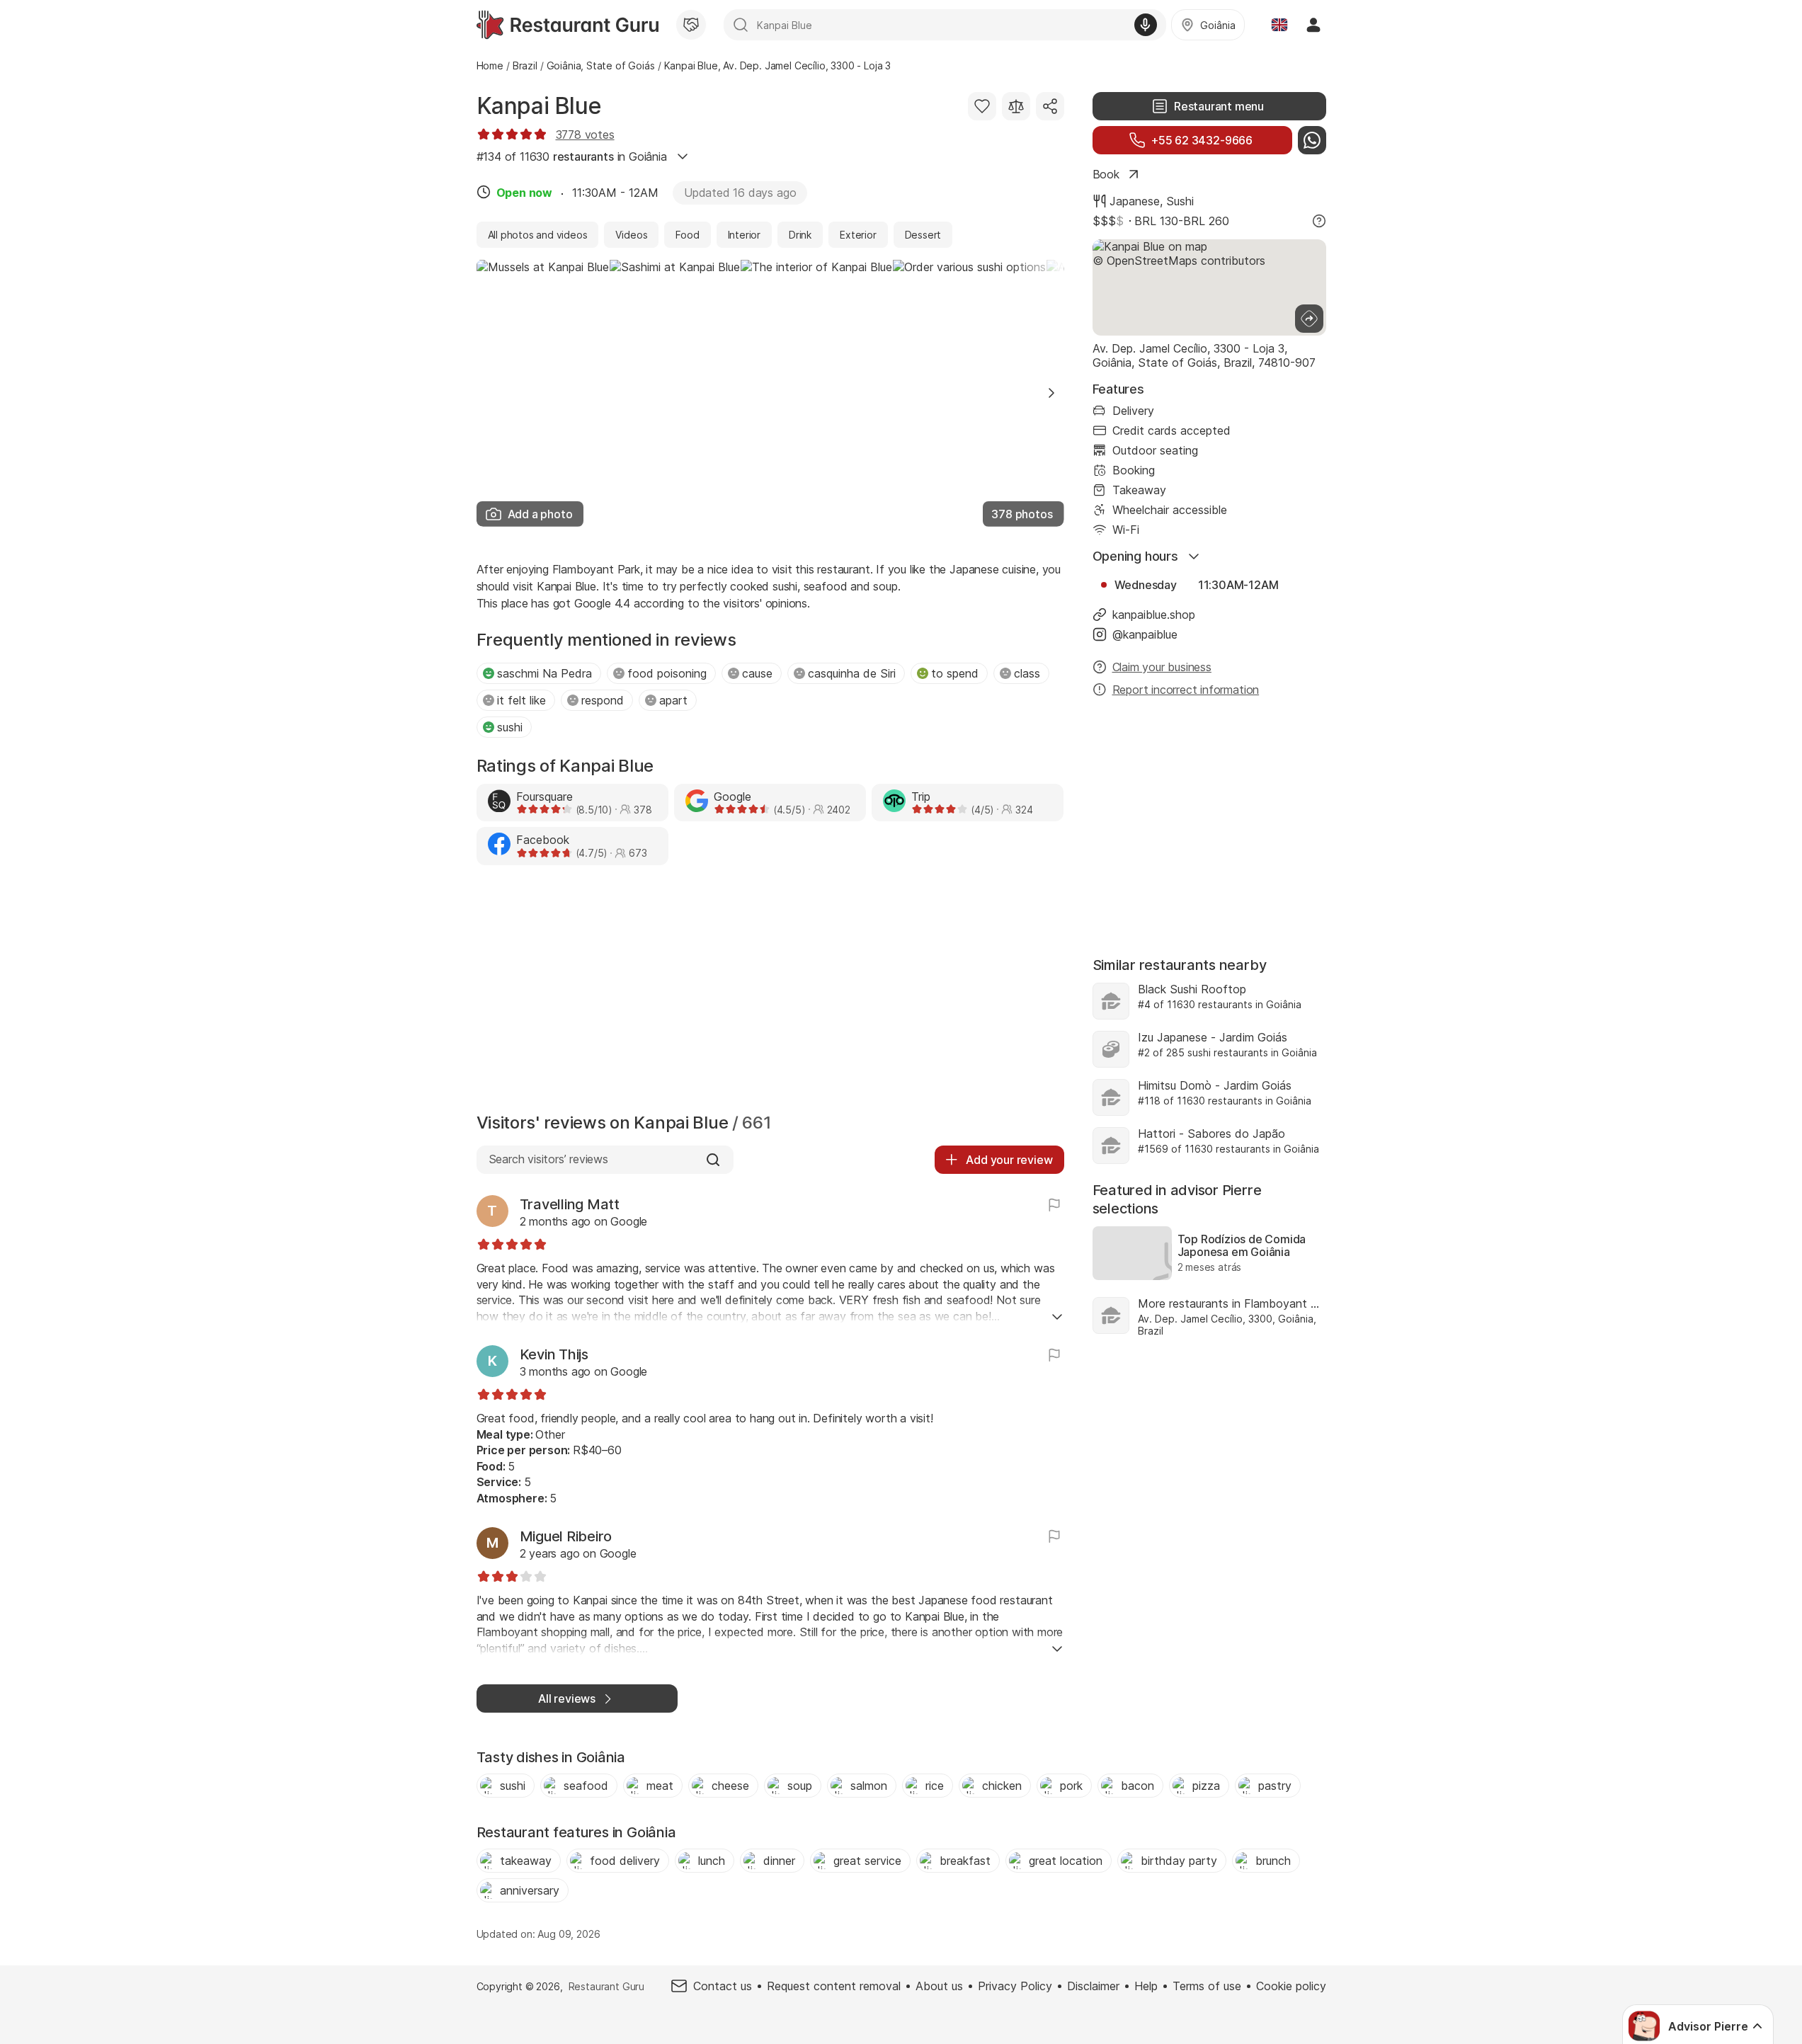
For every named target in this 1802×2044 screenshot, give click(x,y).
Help (1146, 1986)
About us (939, 1986)
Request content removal (834, 1986)
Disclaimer (1093, 1986)
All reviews (567, 1698)
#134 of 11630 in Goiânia (572, 156)
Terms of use (1207, 1986)
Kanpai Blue (539, 106)
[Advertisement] (770, 993)
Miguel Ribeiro (566, 1536)
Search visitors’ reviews (548, 1159)
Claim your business (1162, 667)
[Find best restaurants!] (568, 25)
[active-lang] (1279, 25)
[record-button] (1146, 25)
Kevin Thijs (554, 1354)
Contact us (723, 1986)
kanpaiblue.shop (1154, 615)
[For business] (691, 25)
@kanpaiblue (1145, 634)
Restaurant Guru (606, 1986)
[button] (1051, 393)
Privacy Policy (1015, 1986)
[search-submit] (741, 25)
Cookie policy (1291, 1986)
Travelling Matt (570, 1204)
